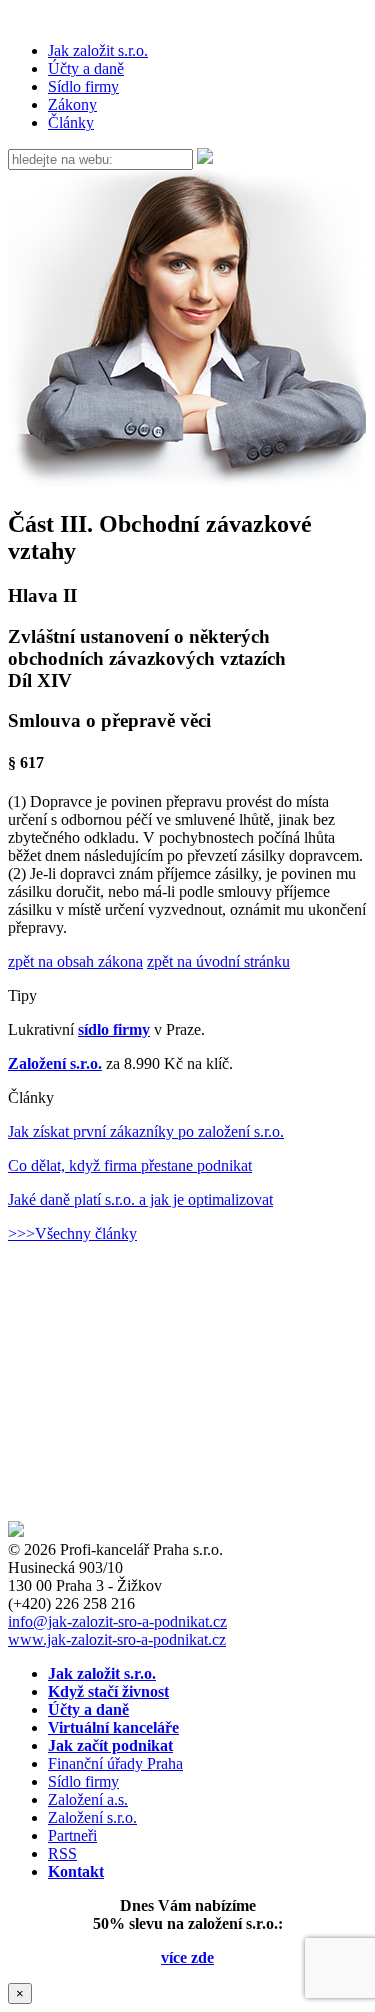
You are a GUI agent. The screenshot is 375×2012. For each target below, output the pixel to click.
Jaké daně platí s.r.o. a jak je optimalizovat (140, 1199)
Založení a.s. (88, 1799)
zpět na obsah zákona (75, 961)
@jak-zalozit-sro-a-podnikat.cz (117, 1621)
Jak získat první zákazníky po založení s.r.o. (146, 1131)
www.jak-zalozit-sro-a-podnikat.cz (117, 1639)
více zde (187, 1957)
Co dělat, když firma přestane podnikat (130, 1165)
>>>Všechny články (72, 1233)
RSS (62, 1853)
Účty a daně (86, 68)
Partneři (72, 1835)
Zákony (72, 104)
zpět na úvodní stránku (218, 961)
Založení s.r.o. (55, 1063)
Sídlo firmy (83, 86)
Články (71, 122)
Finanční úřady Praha (115, 1763)
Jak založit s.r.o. (98, 50)
